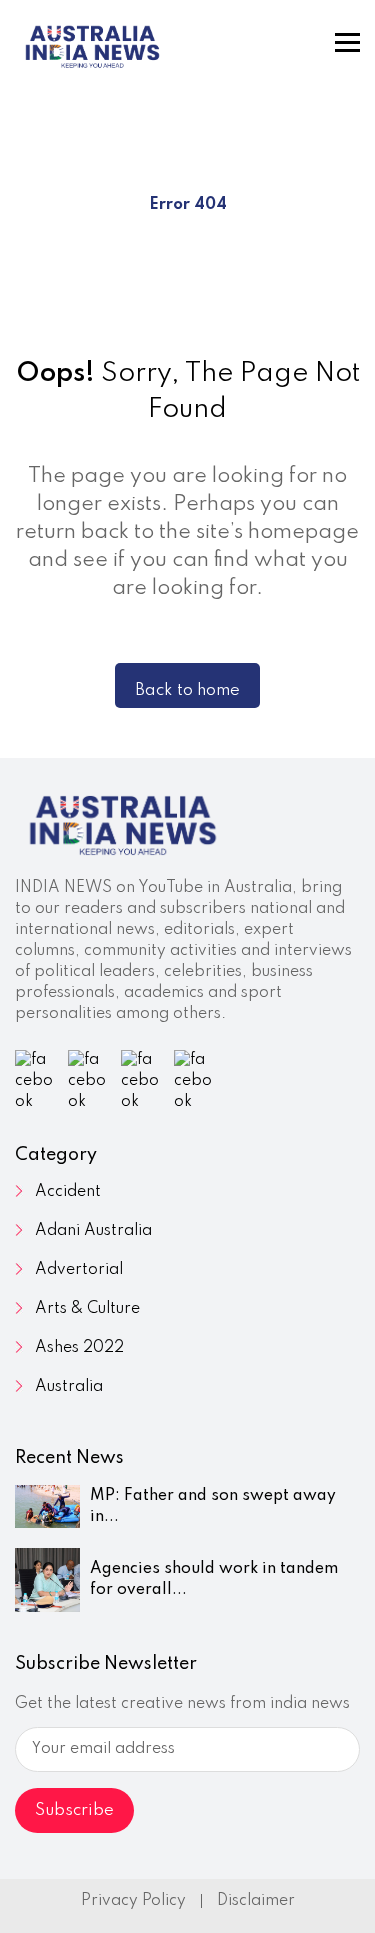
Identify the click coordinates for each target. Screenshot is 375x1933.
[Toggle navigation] (347, 42)
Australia (69, 1387)
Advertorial (79, 1270)
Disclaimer (256, 1901)
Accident (68, 1192)
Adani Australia (93, 1231)
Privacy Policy (133, 1901)
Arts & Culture (87, 1309)
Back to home (187, 690)
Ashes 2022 (79, 1348)
